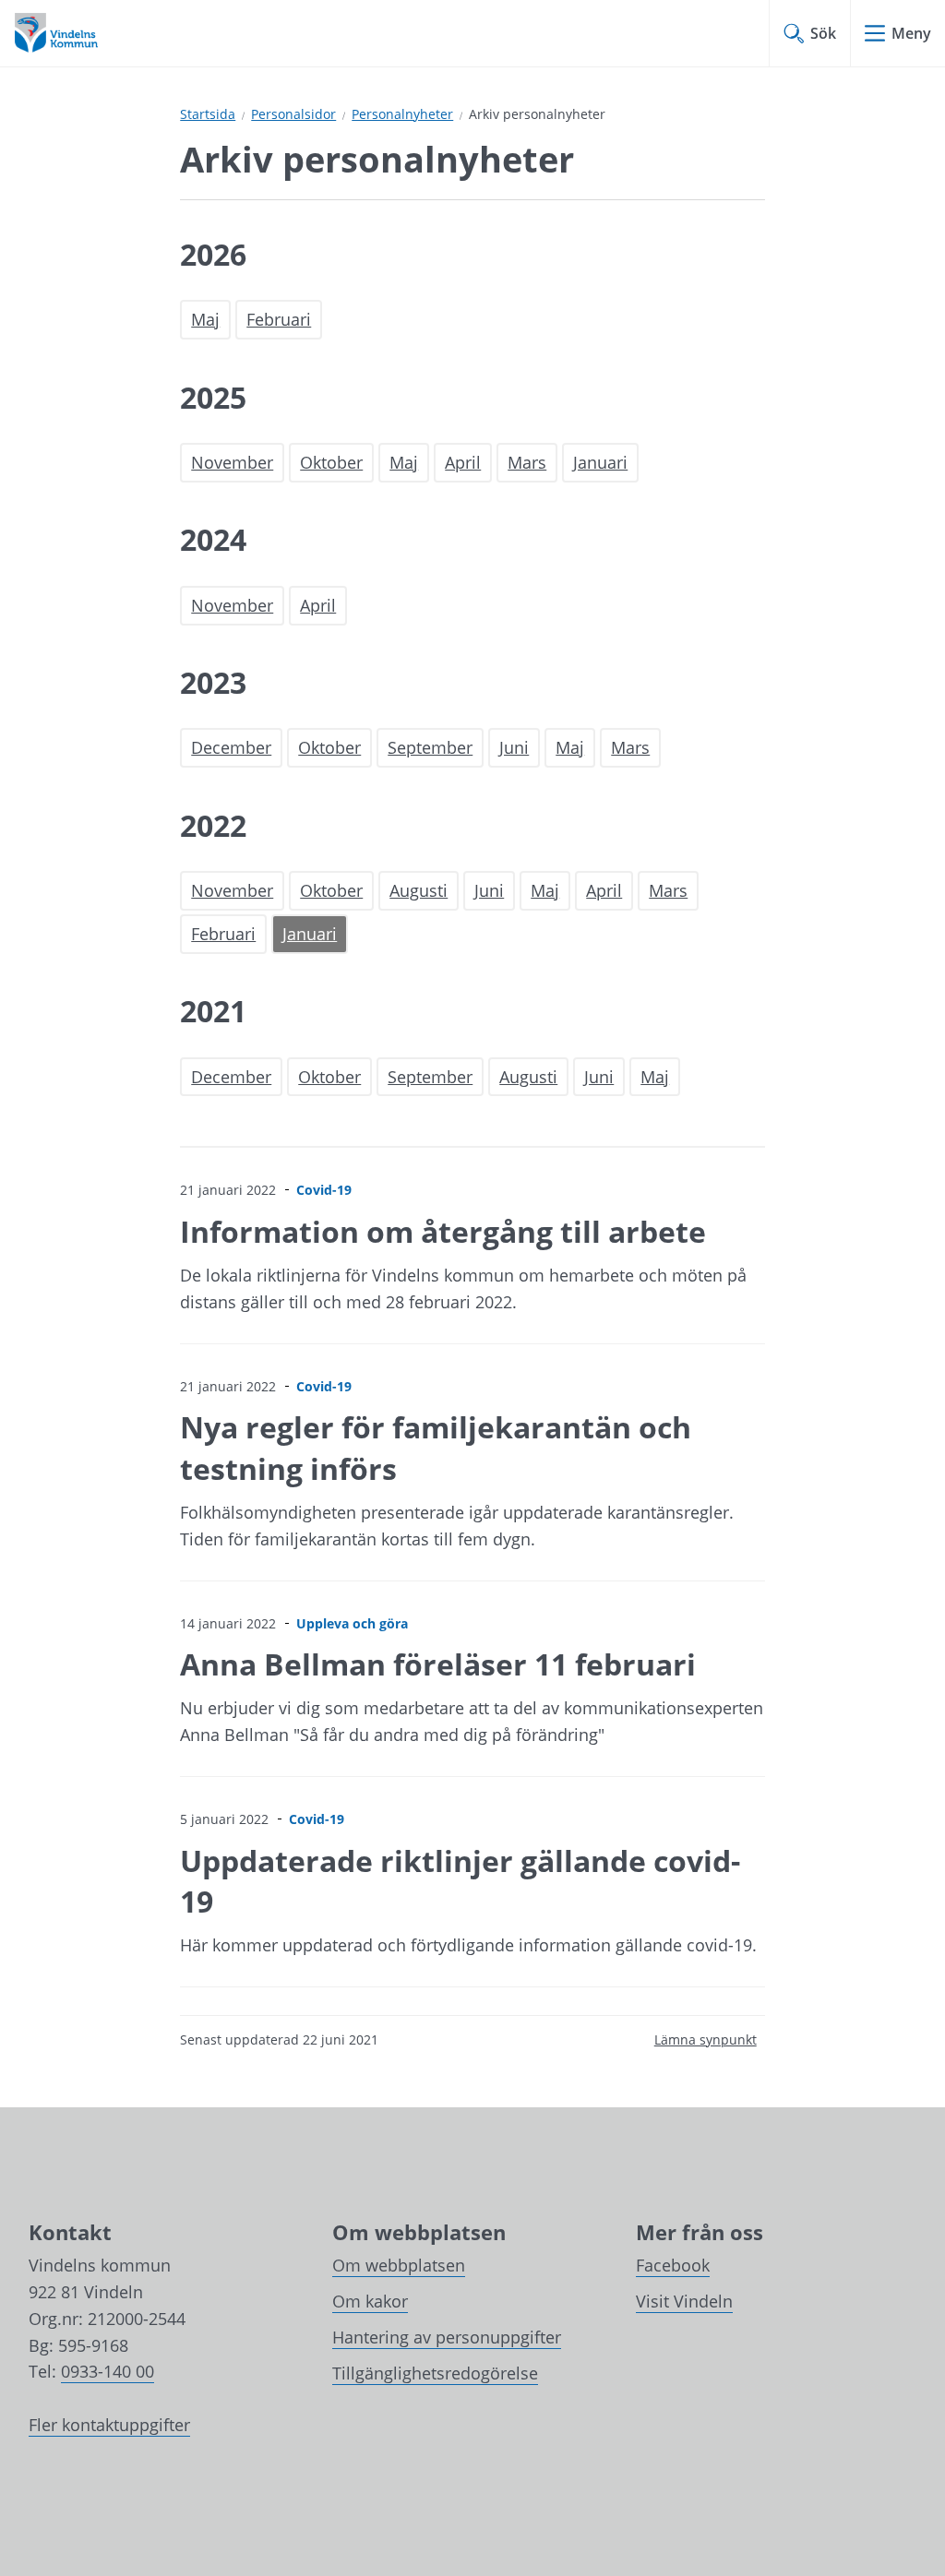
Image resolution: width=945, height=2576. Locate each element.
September (430, 747)
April (463, 462)
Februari (279, 319)
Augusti (419, 890)
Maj (205, 319)
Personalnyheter (402, 114)
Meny (911, 33)
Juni (514, 747)
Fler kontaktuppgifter (109, 2425)
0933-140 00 (108, 2371)
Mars (527, 462)
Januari (600, 462)
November (232, 462)
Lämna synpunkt (706, 2039)
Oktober (331, 462)
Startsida (208, 114)
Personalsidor (293, 114)
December (231, 747)
